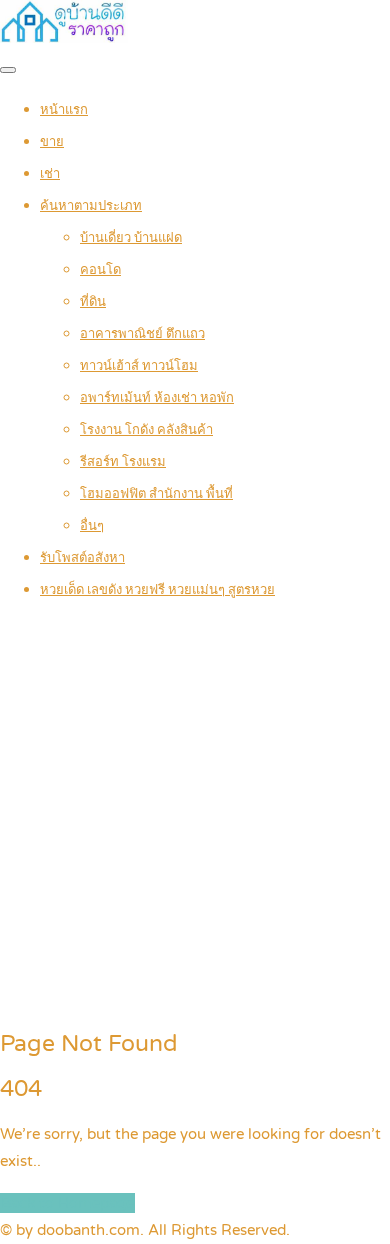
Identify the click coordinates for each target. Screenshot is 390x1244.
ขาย (52, 142)
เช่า (50, 174)
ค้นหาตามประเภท (91, 206)
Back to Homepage (67, 1203)
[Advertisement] (195, 816)
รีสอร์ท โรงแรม (123, 462)
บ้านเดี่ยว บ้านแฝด (131, 238)
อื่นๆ (92, 526)
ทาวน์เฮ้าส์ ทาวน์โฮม (139, 366)
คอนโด (100, 270)
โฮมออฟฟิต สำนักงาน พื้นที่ (156, 494)
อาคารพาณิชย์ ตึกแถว (142, 334)
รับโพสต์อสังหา (82, 558)
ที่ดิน (93, 302)
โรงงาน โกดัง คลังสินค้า (146, 430)
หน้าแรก (64, 110)
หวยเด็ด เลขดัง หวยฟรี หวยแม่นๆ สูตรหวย (157, 590)
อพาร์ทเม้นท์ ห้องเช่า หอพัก (157, 398)
